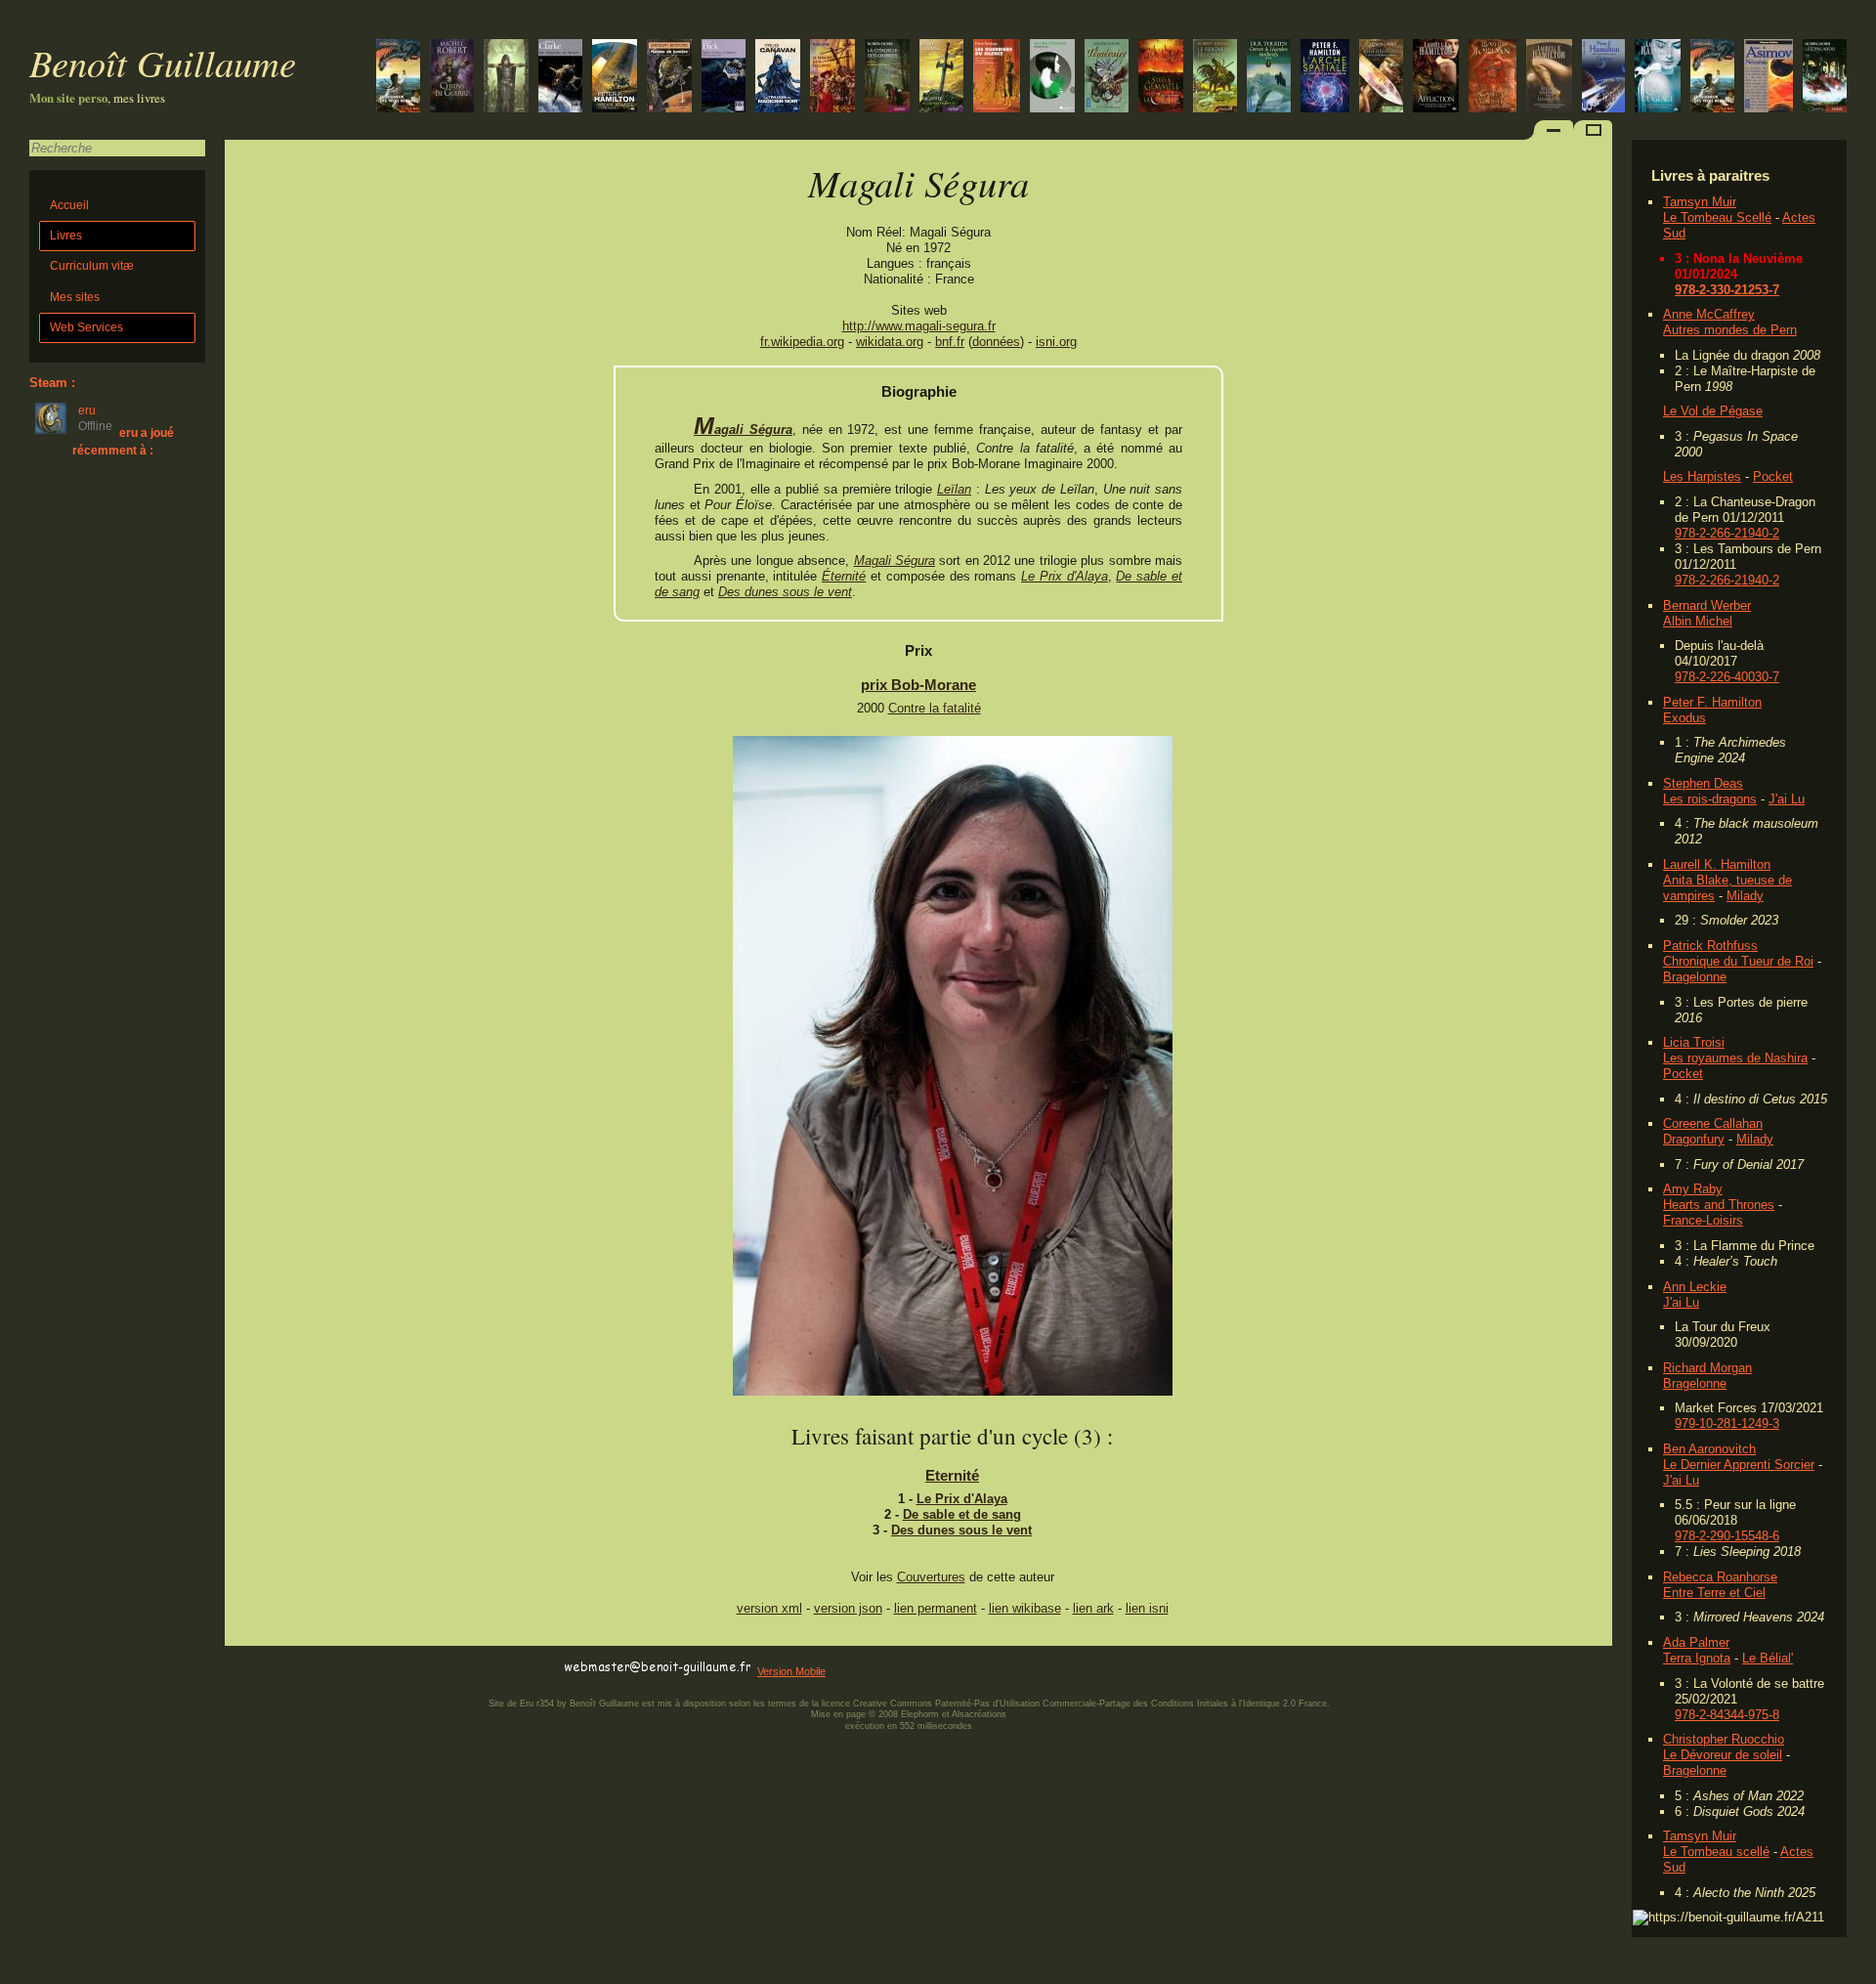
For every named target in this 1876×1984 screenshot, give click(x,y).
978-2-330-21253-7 (1727, 290)
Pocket (1773, 476)
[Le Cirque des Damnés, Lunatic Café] (1549, 78)
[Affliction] (1436, 78)
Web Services (86, 327)
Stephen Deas (1703, 783)
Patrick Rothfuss (1710, 946)
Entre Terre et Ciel (1714, 1593)
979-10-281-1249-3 (1727, 1423)
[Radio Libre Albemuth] (724, 78)
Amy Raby (1693, 1189)
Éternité (844, 576)
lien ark (1093, 1608)
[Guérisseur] (1381, 78)
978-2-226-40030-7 (1727, 677)
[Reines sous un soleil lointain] (1325, 78)
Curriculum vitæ (92, 266)
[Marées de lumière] (669, 78)
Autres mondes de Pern (1730, 330)
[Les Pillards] (1825, 78)
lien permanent (936, 1608)
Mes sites (75, 297)
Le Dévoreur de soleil (1723, 1755)
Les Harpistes (1702, 476)
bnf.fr (950, 342)
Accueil (69, 205)
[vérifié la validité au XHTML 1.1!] (264, 1668)
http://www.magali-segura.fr (919, 326)
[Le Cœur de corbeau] (941, 78)
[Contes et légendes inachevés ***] (1269, 78)
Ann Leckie (1695, 1287)
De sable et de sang (962, 1514)
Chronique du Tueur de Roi (1738, 961)
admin (1857, 1971)
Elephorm (920, 1714)
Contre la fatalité (935, 708)
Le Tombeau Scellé (1717, 217)
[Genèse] (1603, 78)
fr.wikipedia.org (802, 342)
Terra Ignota (1697, 1658)
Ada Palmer (1696, 1642)
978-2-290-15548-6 (1727, 1536)
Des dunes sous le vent (785, 592)
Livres (66, 236)
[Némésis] (1769, 78)
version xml (769, 1608)
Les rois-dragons (1710, 799)
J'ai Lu (1787, 799)
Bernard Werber (1707, 605)
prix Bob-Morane (918, 685)
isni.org (1056, 342)
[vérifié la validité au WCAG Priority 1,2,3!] (434, 1668)
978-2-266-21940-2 (1727, 533)
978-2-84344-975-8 (1727, 1715)
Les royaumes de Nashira (1735, 1058)
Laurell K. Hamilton (1717, 864)
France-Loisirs (1703, 1220)
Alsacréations (979, 1714)
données (996, 342)
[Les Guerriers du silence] (997, 78)
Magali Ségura (743, 430)
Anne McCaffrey (1709, 314)
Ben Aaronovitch (1709, 1449)
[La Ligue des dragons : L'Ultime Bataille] (1107, 78)
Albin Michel (1698, 621)
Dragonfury (1694, 1139)
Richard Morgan (1707, 1368)
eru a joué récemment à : (123, 441)
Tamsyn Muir (1700, 202)
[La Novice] (778, 78)
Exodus (1684, 718)
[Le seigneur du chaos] (1215, 78)
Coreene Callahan (1713, 1123)
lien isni (1147, 1608)
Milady (1745, 896)
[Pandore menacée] (615, 78)
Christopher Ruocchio (1724, 1739)
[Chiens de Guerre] (452, 78)
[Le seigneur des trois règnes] (1712, 78)
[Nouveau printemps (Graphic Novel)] (1492, 78)
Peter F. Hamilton (1712, 702)
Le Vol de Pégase (1713, 411)
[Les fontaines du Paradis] (560, 78)
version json (848, 1608)
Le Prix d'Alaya (1065, 576)
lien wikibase (1025, 1608)
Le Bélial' (1768, 1658)
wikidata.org (890, 342)
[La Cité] (1161, 78)
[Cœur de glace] (1658, 78)
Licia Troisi (1694, 1042)
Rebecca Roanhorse (1720, 1577)
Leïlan (954, 489)
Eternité (952, 1475)
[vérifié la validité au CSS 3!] (349, 1668)
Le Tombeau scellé (1716, 1852)
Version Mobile (791, 1671)
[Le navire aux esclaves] (832, 78)
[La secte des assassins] (506, 78)
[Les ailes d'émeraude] (1052, 78)
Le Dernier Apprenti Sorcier (1739, 1465)
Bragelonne (1695, 977)
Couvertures (931, 1577)
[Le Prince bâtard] (887, 78)
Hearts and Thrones (1719, 1205)
